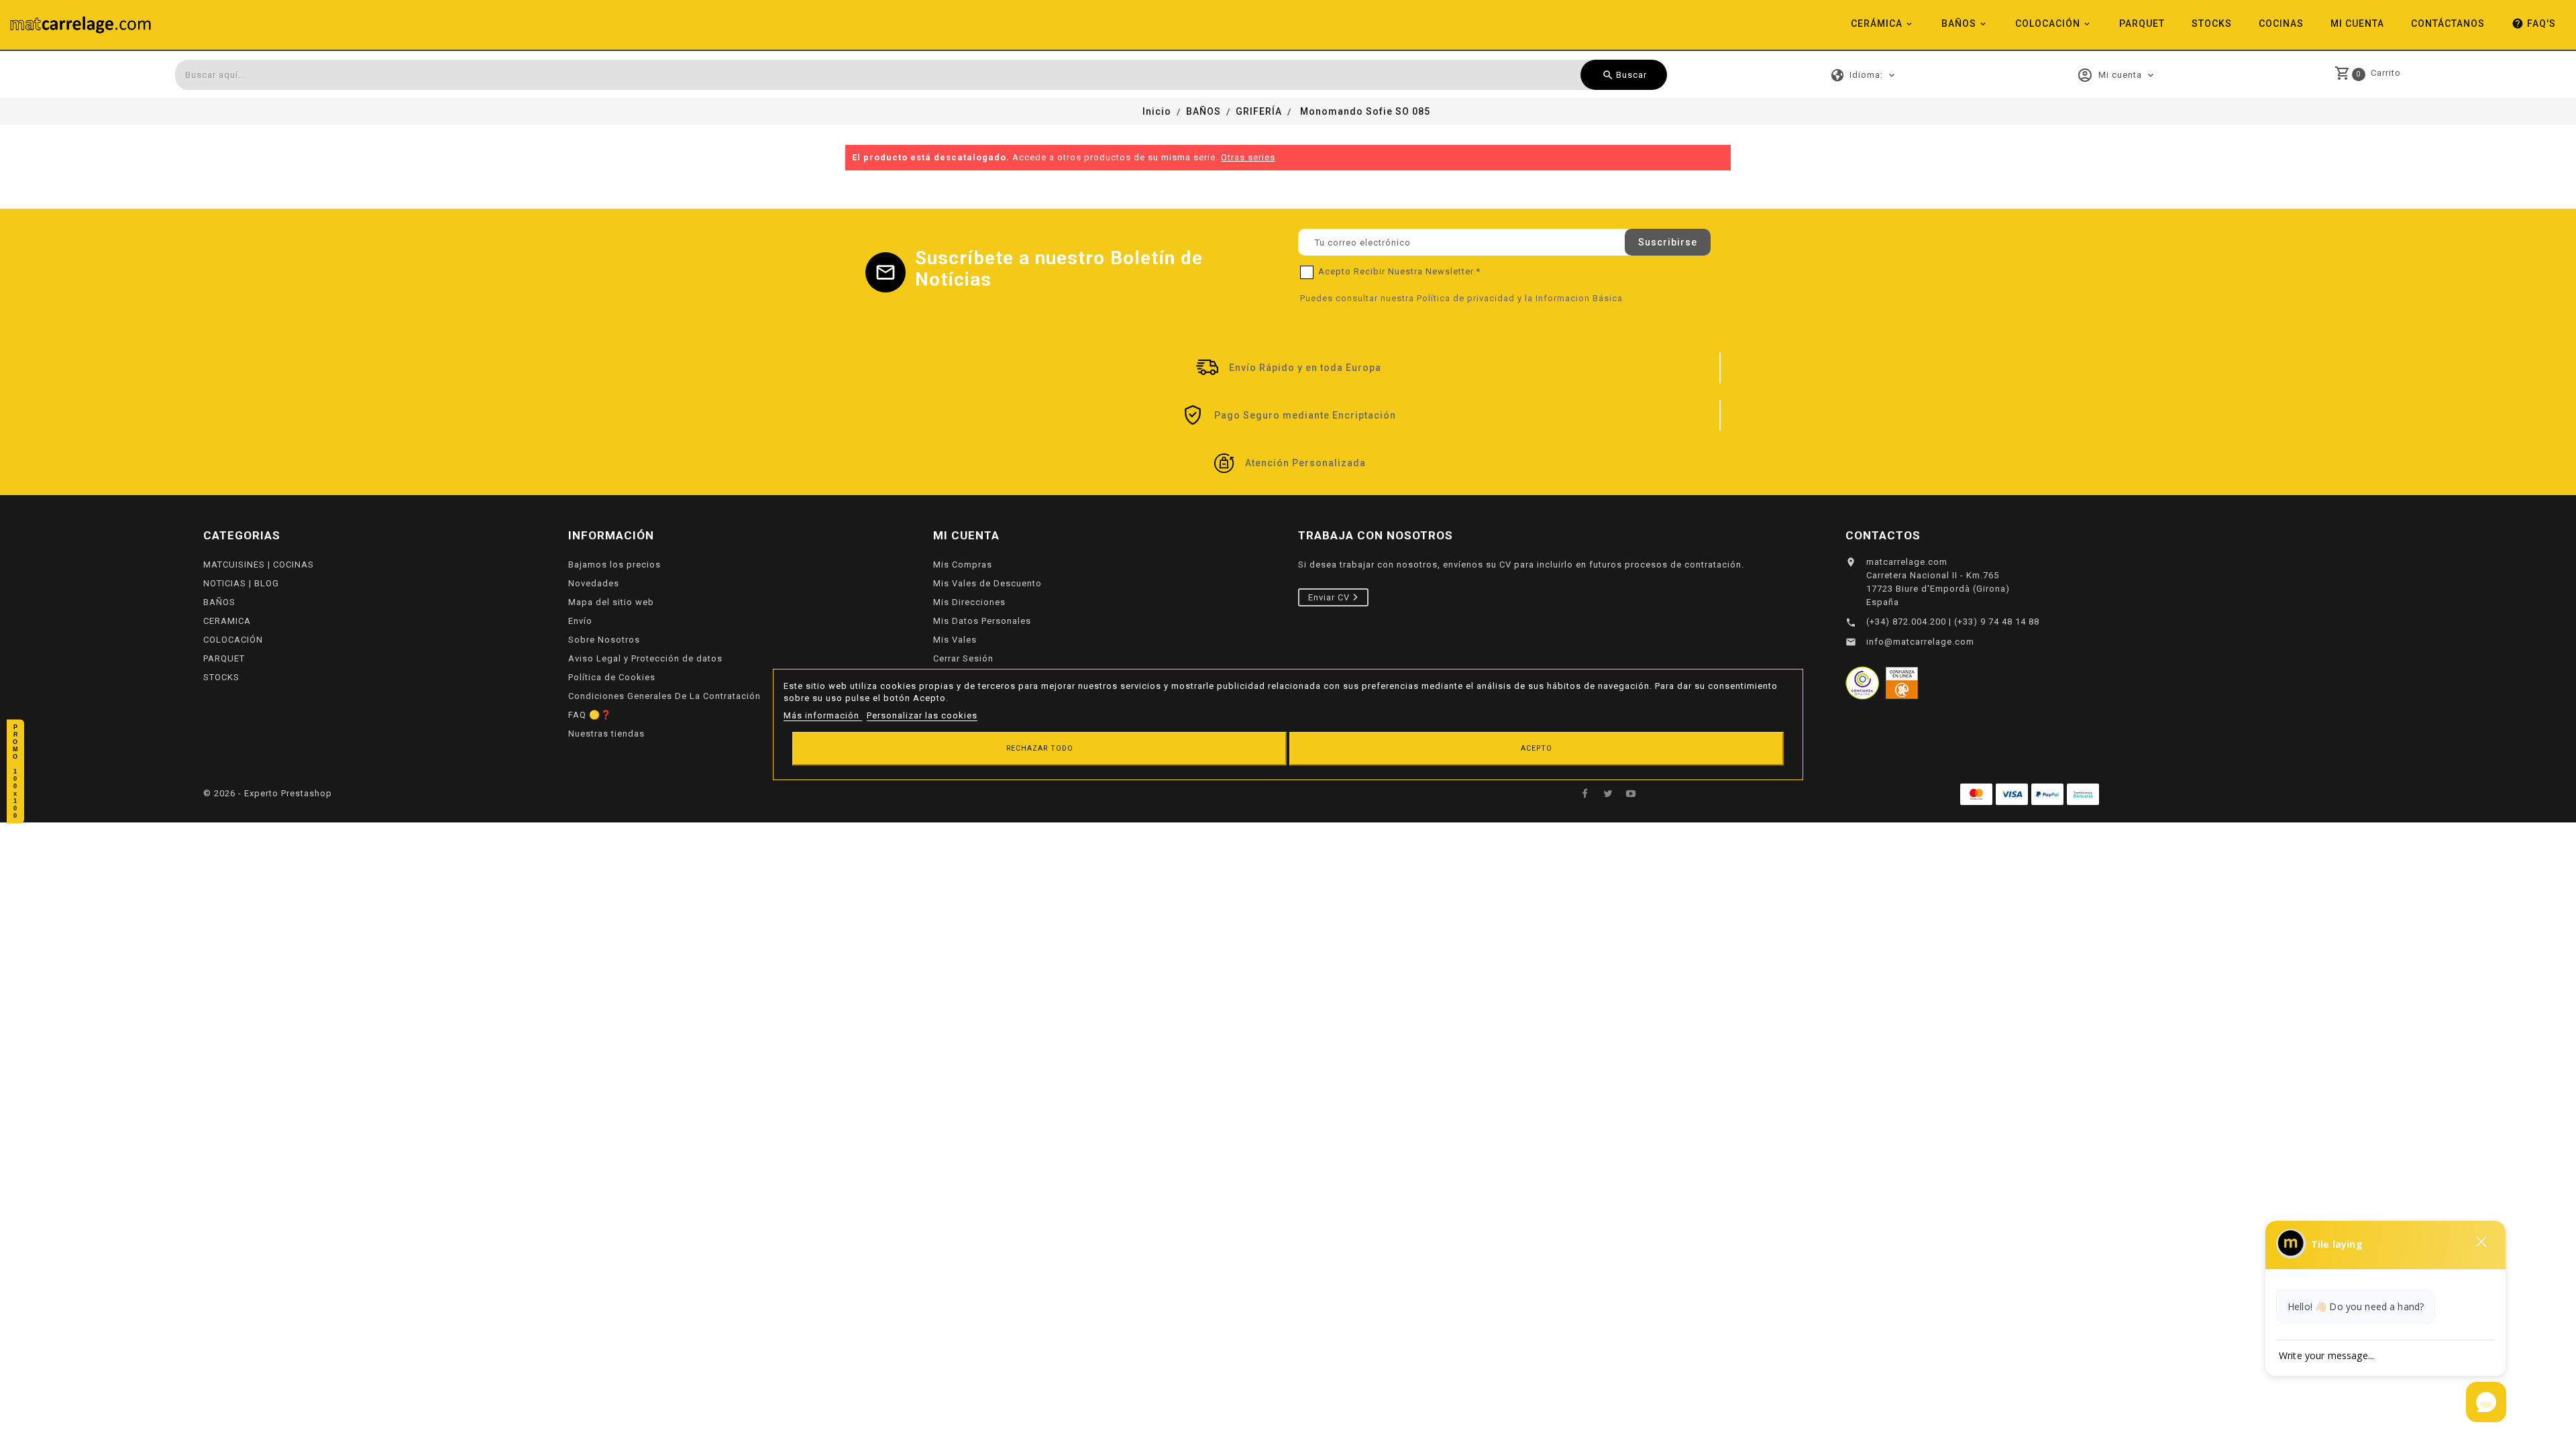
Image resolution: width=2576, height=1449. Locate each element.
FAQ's (2534, 23)
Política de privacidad (1466, 298)
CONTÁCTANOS (2448, 23)
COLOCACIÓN (2048, 23)
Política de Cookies (612, 677)
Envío (580, 621)
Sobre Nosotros (604, 640)
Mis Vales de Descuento (987, 583)
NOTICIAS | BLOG (241, 583)
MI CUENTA (2357, 23)
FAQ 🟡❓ (590, 715)
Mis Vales (955, 640)
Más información (823, 715)
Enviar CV (1330, 597)
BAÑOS (1959, 23)
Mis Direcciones (969, 602)
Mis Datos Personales (982, 621)
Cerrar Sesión (963, 658)
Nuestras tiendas (606, 734)
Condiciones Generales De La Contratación (664, 696)
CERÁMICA (1877, 23)
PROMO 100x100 (15, 772)
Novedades (594, 583)
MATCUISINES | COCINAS (259, 565)
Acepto (1537, 748)
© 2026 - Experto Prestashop (268, 793)
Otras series (1248, 157)
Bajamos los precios (614, 565)
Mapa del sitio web (611, 602)
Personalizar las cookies (922, 715)
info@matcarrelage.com (1920, 642)
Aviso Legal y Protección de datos (645, 658)
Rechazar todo (1040, 748)
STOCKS (2212, 23)
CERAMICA (227, 621)
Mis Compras (963, 565)
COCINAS (2281, 23)
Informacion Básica (1579, 298)
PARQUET (2142, 23)
